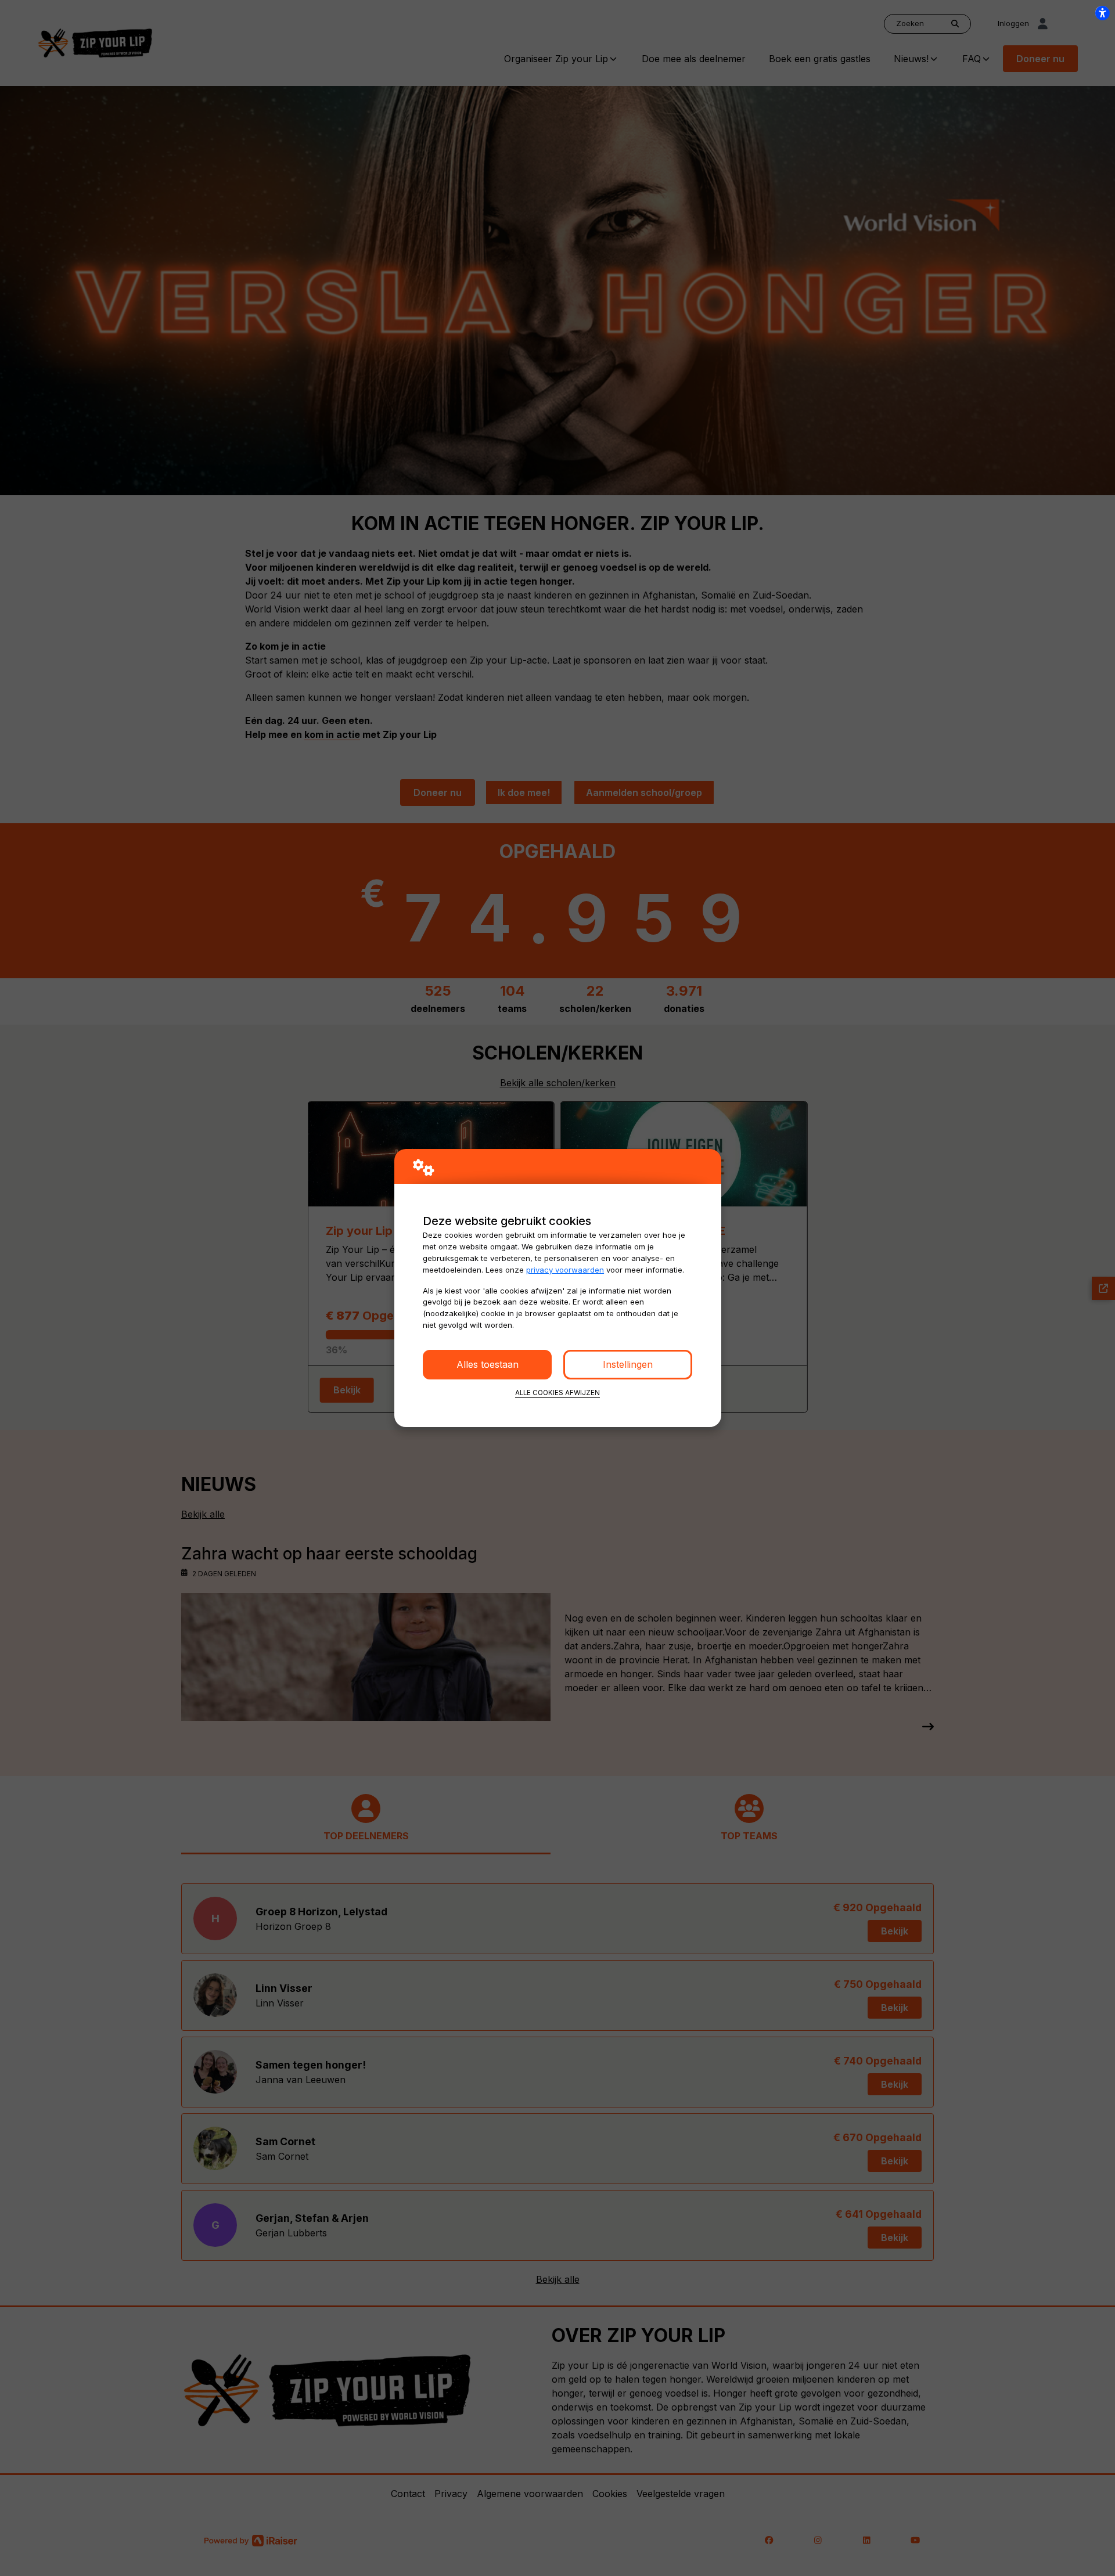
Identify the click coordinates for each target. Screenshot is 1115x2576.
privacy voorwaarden (565, 1270)
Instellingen (628, 1364)
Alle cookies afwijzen (557, 1393)
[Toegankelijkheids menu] (1102, 13)
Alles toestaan (488, 1364)
